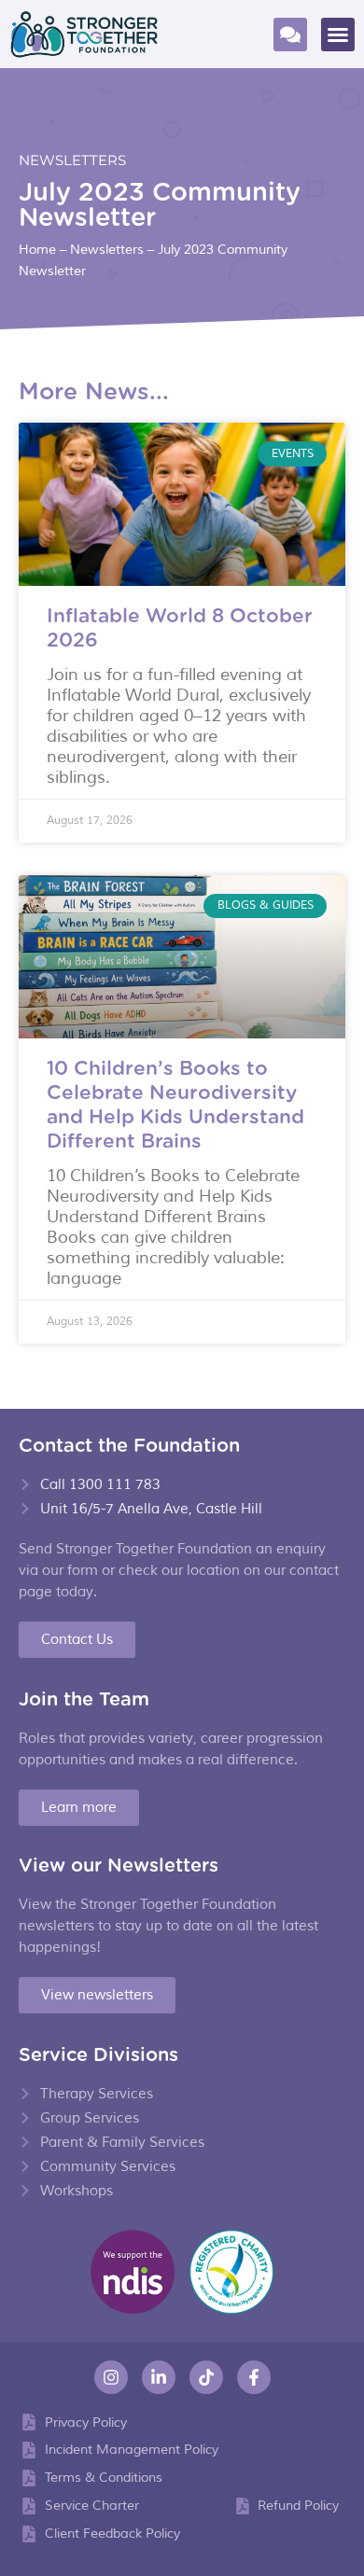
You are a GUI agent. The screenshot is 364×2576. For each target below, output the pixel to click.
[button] (338, 35)
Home (37, 250)
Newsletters (72, 160)
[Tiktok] (206, 2377)
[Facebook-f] (254, 2377)
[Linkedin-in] (159, 2377)
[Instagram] (111, 2377)
